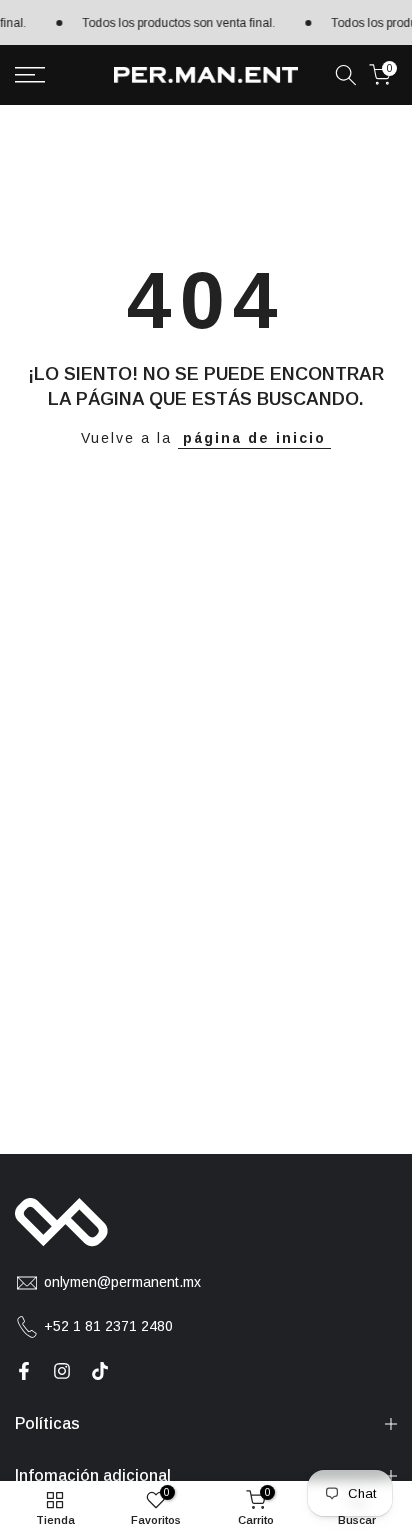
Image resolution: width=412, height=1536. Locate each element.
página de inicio (254, 438)
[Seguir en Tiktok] (100, 1371)
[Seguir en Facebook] (24, 1371)
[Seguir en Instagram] (62, 1371)
